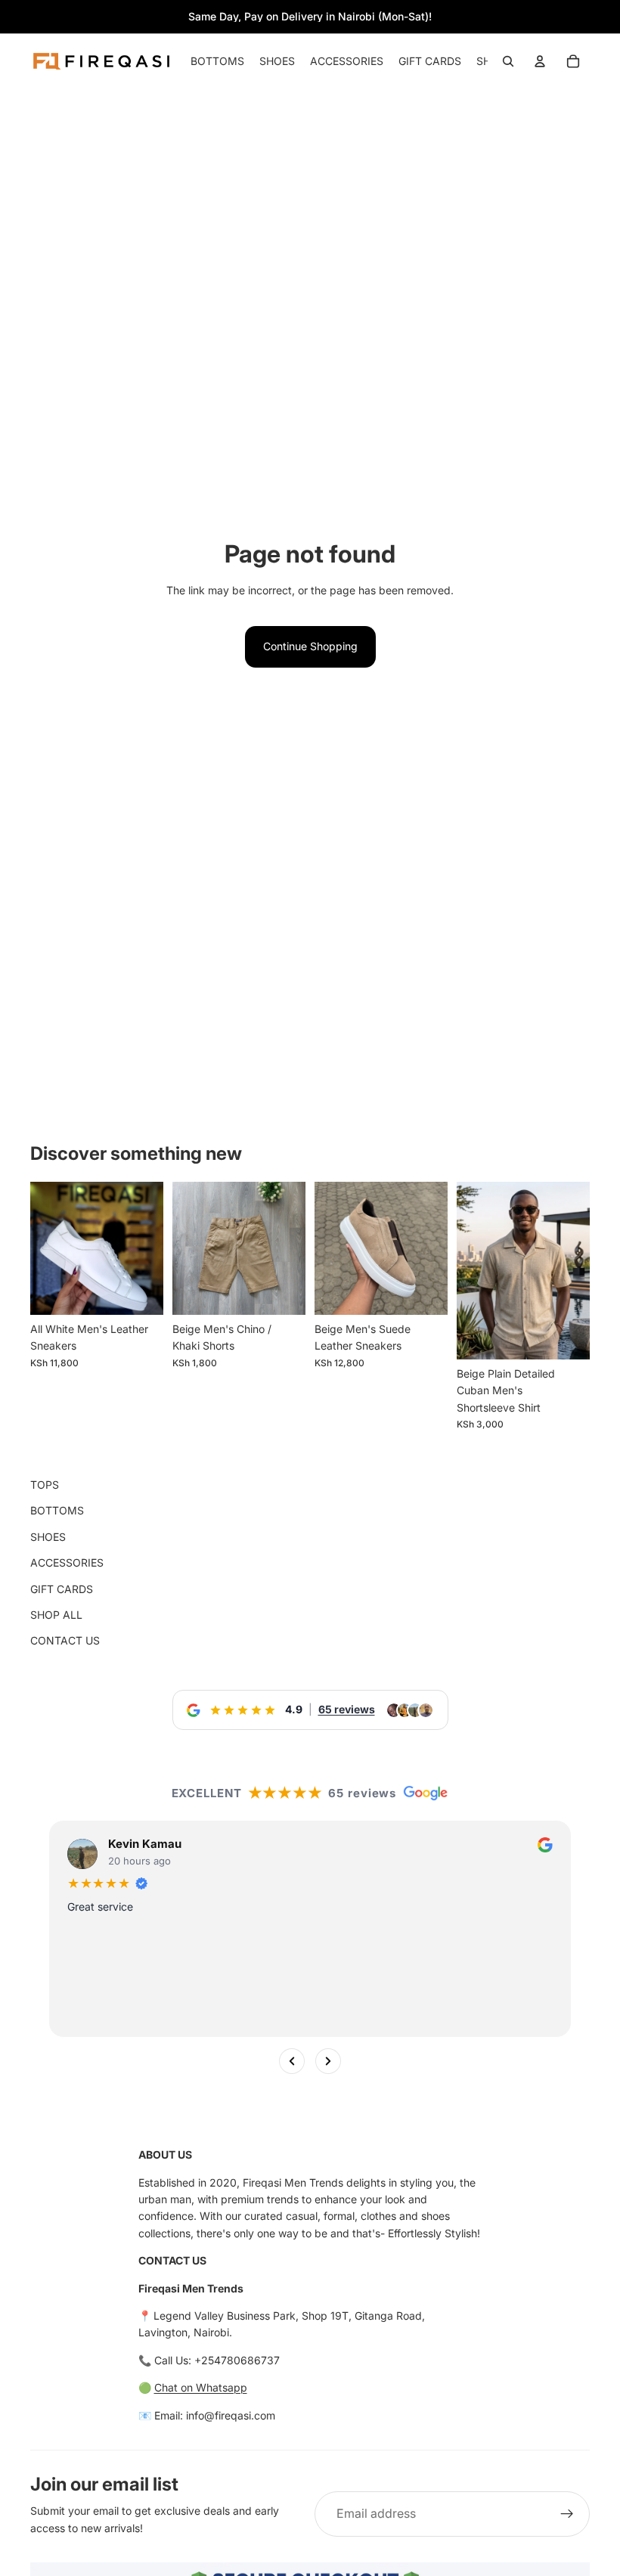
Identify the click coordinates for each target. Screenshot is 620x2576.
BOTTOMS (57, 1510)
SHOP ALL (56, 1615)
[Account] (540, 61)
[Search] (508, 61)
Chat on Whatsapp (201, 2387)
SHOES (48, 1537)
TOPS (45, 1485)
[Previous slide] (331, 1248)
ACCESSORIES (67, 1562)
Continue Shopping (310, 646)
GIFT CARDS (62, 1589)
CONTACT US (65, 1640)
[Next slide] (431, 1248)
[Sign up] (567, 2514)
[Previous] (292, 2062)
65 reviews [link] (347, 1709)
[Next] (328, 2062)
